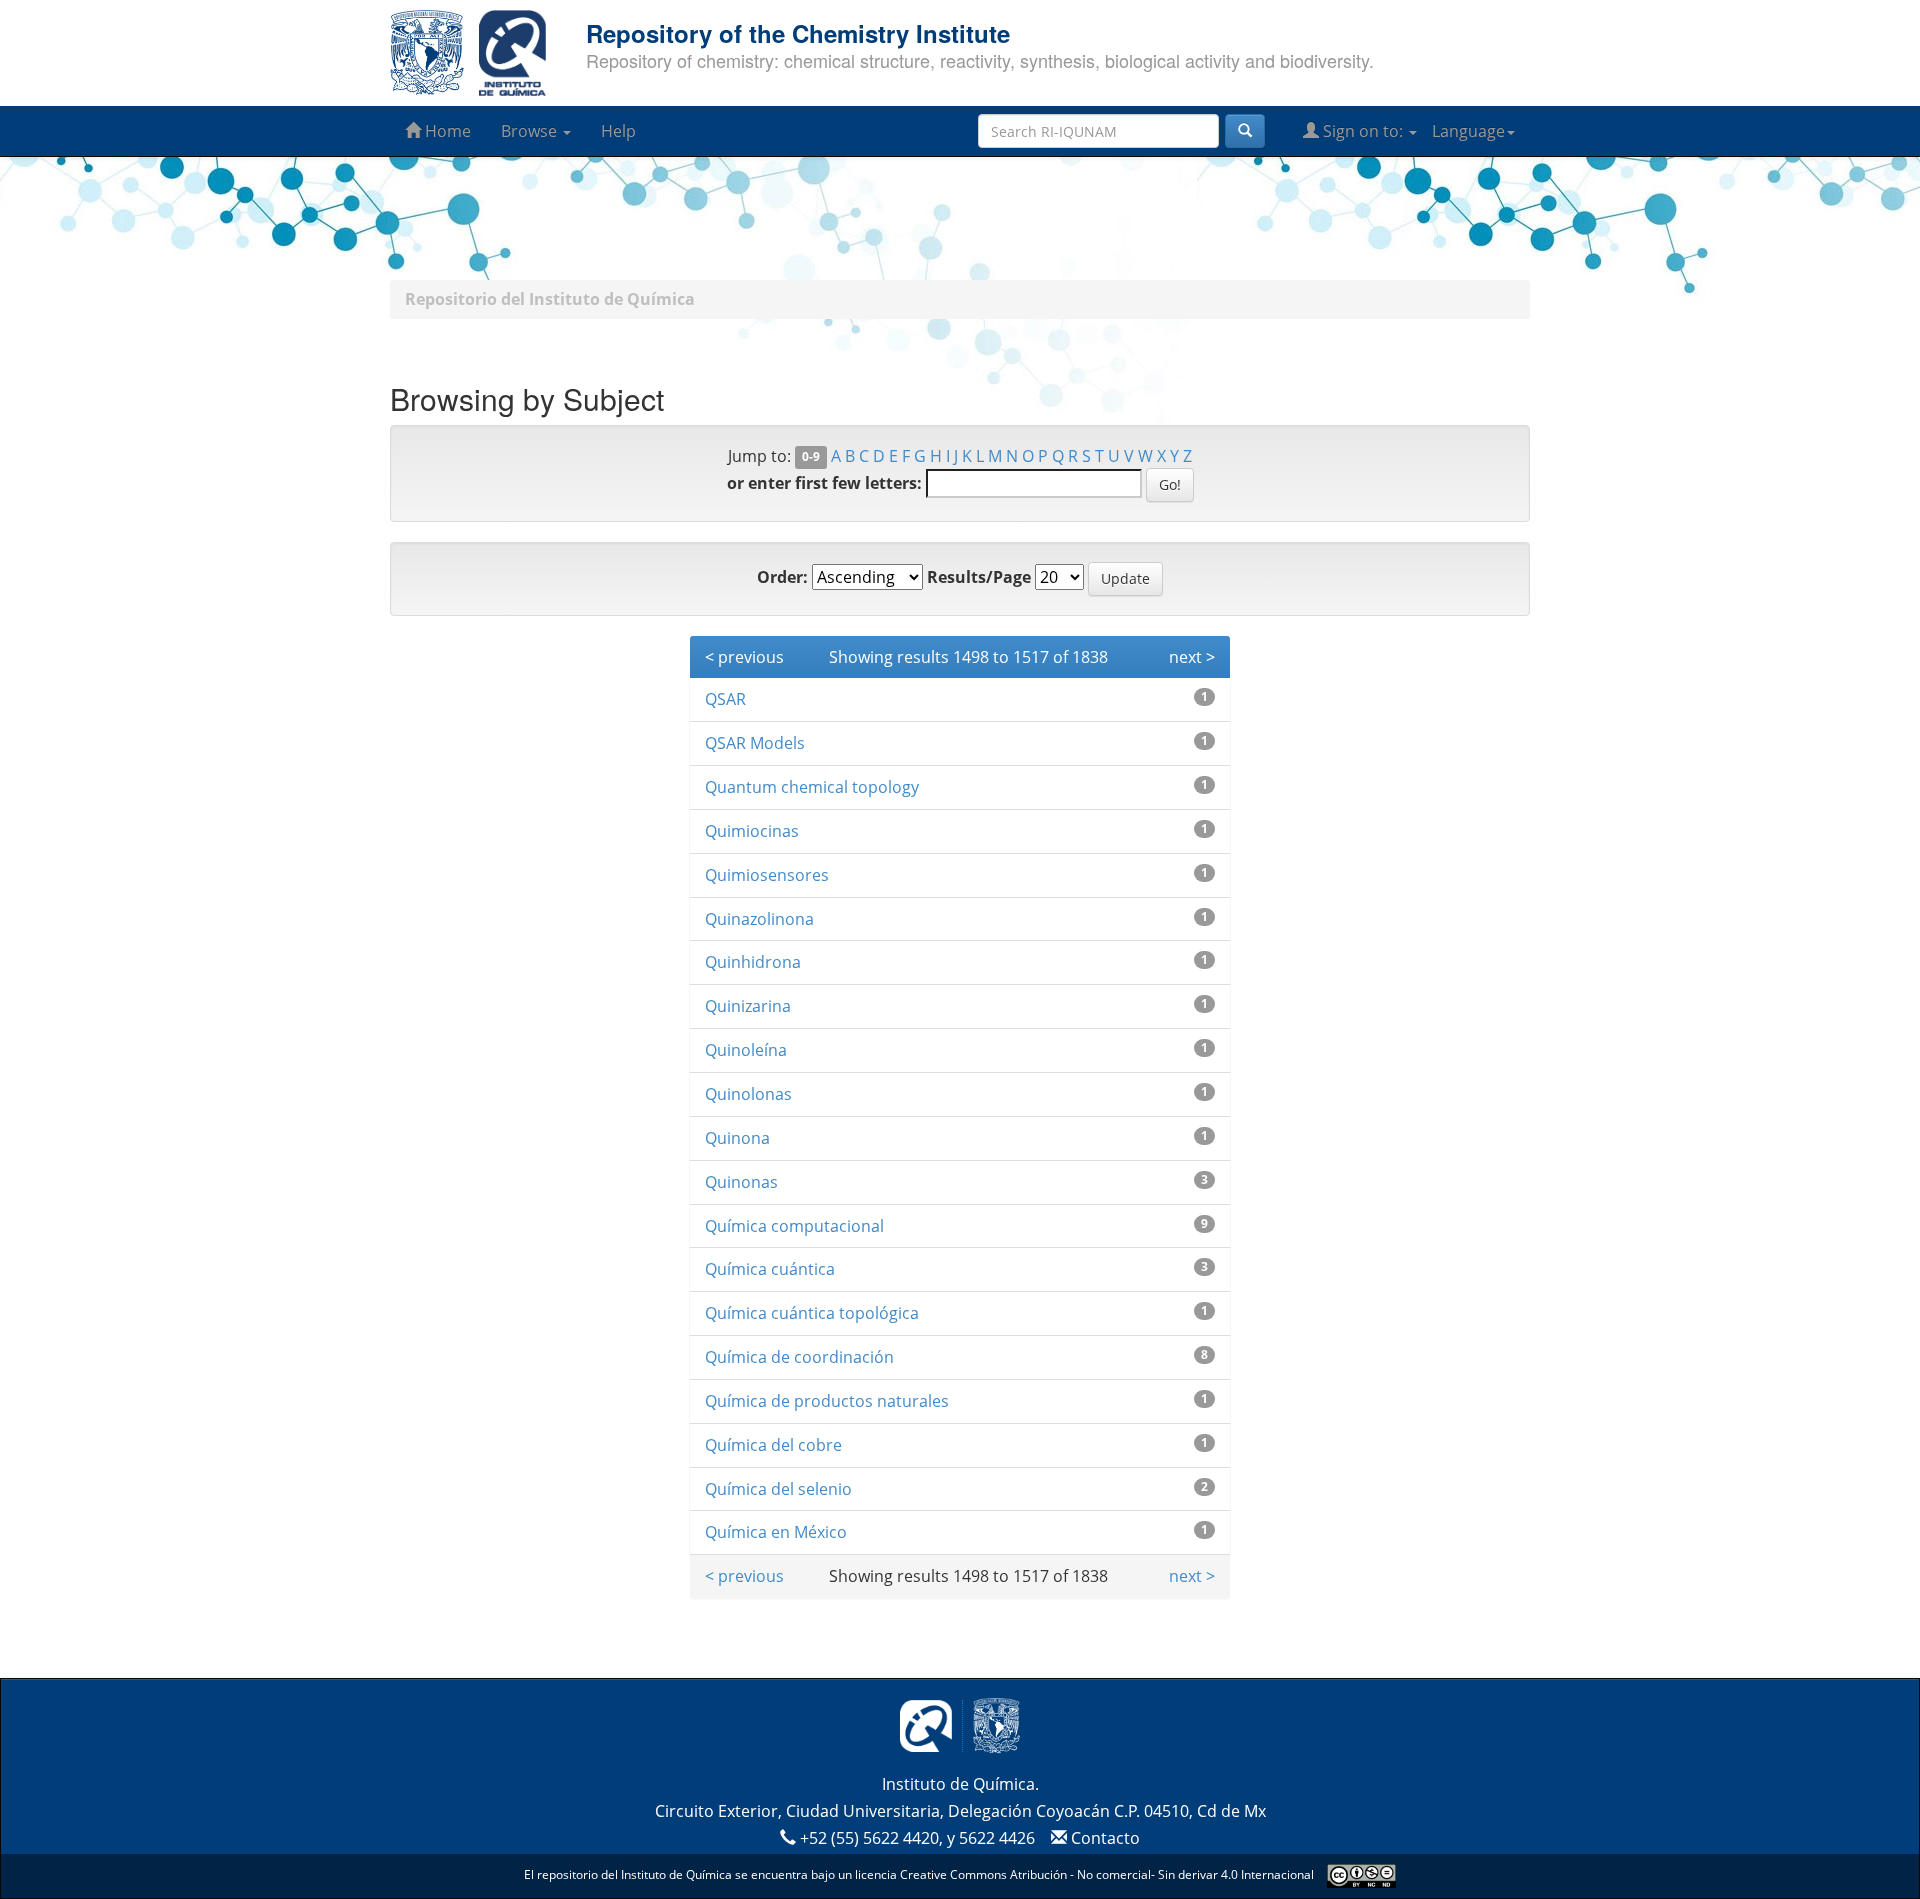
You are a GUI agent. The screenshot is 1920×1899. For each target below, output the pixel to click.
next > (1192, 657)
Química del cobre (773, 1445)
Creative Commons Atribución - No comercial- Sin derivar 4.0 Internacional (1107, 1874)
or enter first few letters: (824, 483)
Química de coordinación (799, 1357)
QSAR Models (755, 743)
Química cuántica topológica (812, 1313)
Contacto (1103, 1838)
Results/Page (979, 577)
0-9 (811, 457)
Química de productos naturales (827, 1401)
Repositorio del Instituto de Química (550, 299)
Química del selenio (778, 1489)
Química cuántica (770, 1269)
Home (446, 131)
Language (1468, 131)
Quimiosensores (767, 875)
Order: (782, 577)
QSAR (725, 699)
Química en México (776, 1532)
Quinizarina (748, 1006)
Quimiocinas (752, 831)
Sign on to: (1363, 131)
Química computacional (794, 1226)
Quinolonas (748, 1094)
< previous (744, 657)
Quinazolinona (759, 919)
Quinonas (741, 1182)
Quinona (737, 1138)
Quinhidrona (753, 962)
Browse (531, 131)
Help (618, 131)
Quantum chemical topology (812, 787)
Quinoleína (746, 1050)
